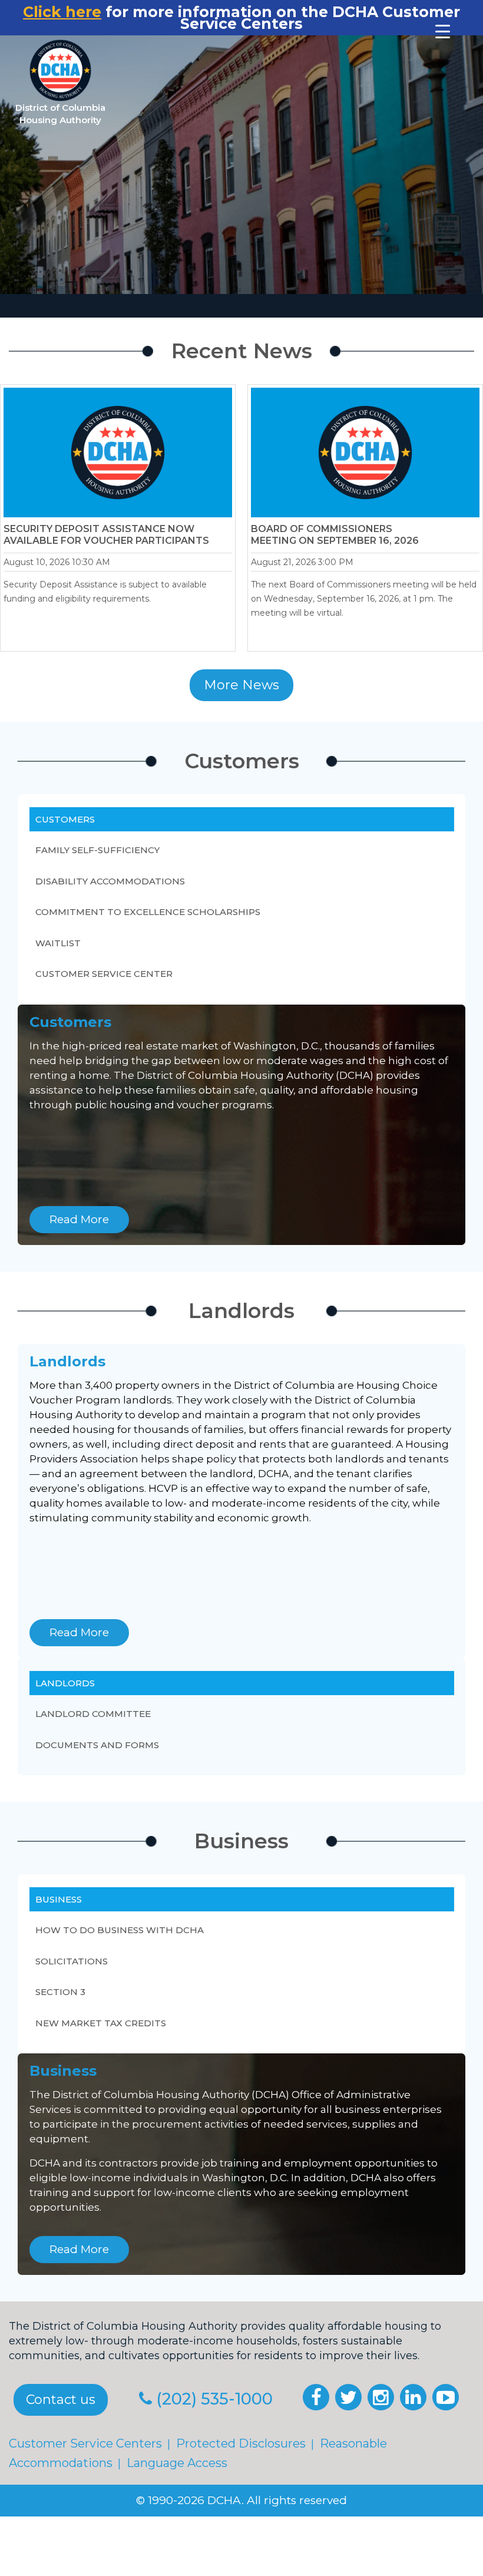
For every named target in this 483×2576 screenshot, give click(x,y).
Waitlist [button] (58, 943)
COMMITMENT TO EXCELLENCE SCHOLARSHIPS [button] (148, 912)
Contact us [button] (61, 2400)
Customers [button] (65, 819)
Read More (79, 1219)
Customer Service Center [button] (104, 974)
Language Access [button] (177, 2463)
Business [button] (59, 1899)
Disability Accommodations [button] (110, 881)
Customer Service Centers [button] (85, 2443)
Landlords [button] (65, 1683)
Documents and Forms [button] (97, 1744)
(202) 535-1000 (214, 2399)
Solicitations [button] (72, 1961)
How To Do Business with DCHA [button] (120, 1930)
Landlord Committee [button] (93, 1714)
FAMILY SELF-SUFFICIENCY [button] (97, 850)
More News (241, 685)
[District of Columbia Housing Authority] (60, 70)
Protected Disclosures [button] (241, 2443)
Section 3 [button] (60, 1992)
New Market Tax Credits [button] (101, 2022)
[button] (316, 2397)
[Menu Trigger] (443, 31)
